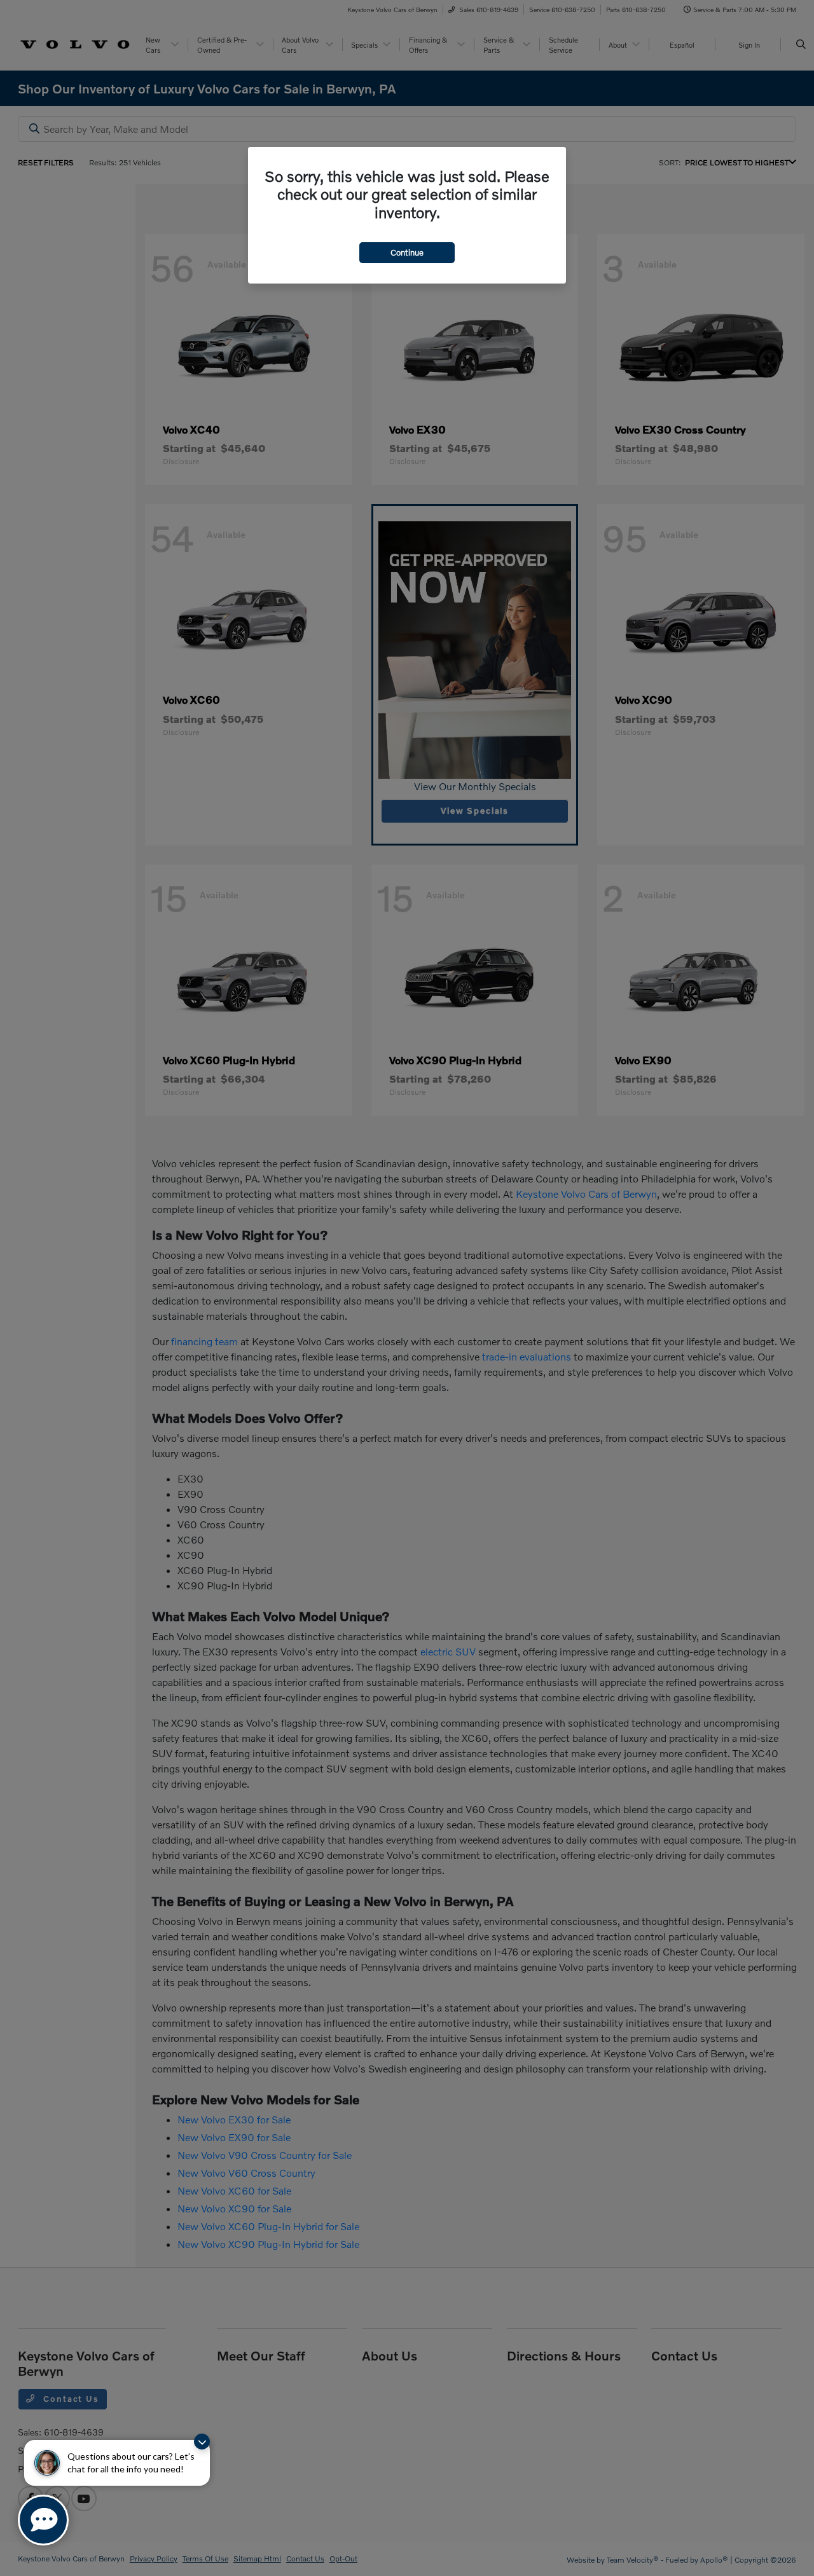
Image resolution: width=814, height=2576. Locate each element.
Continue (407, 252)
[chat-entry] (43, 2520)
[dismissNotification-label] (202, 2442)
